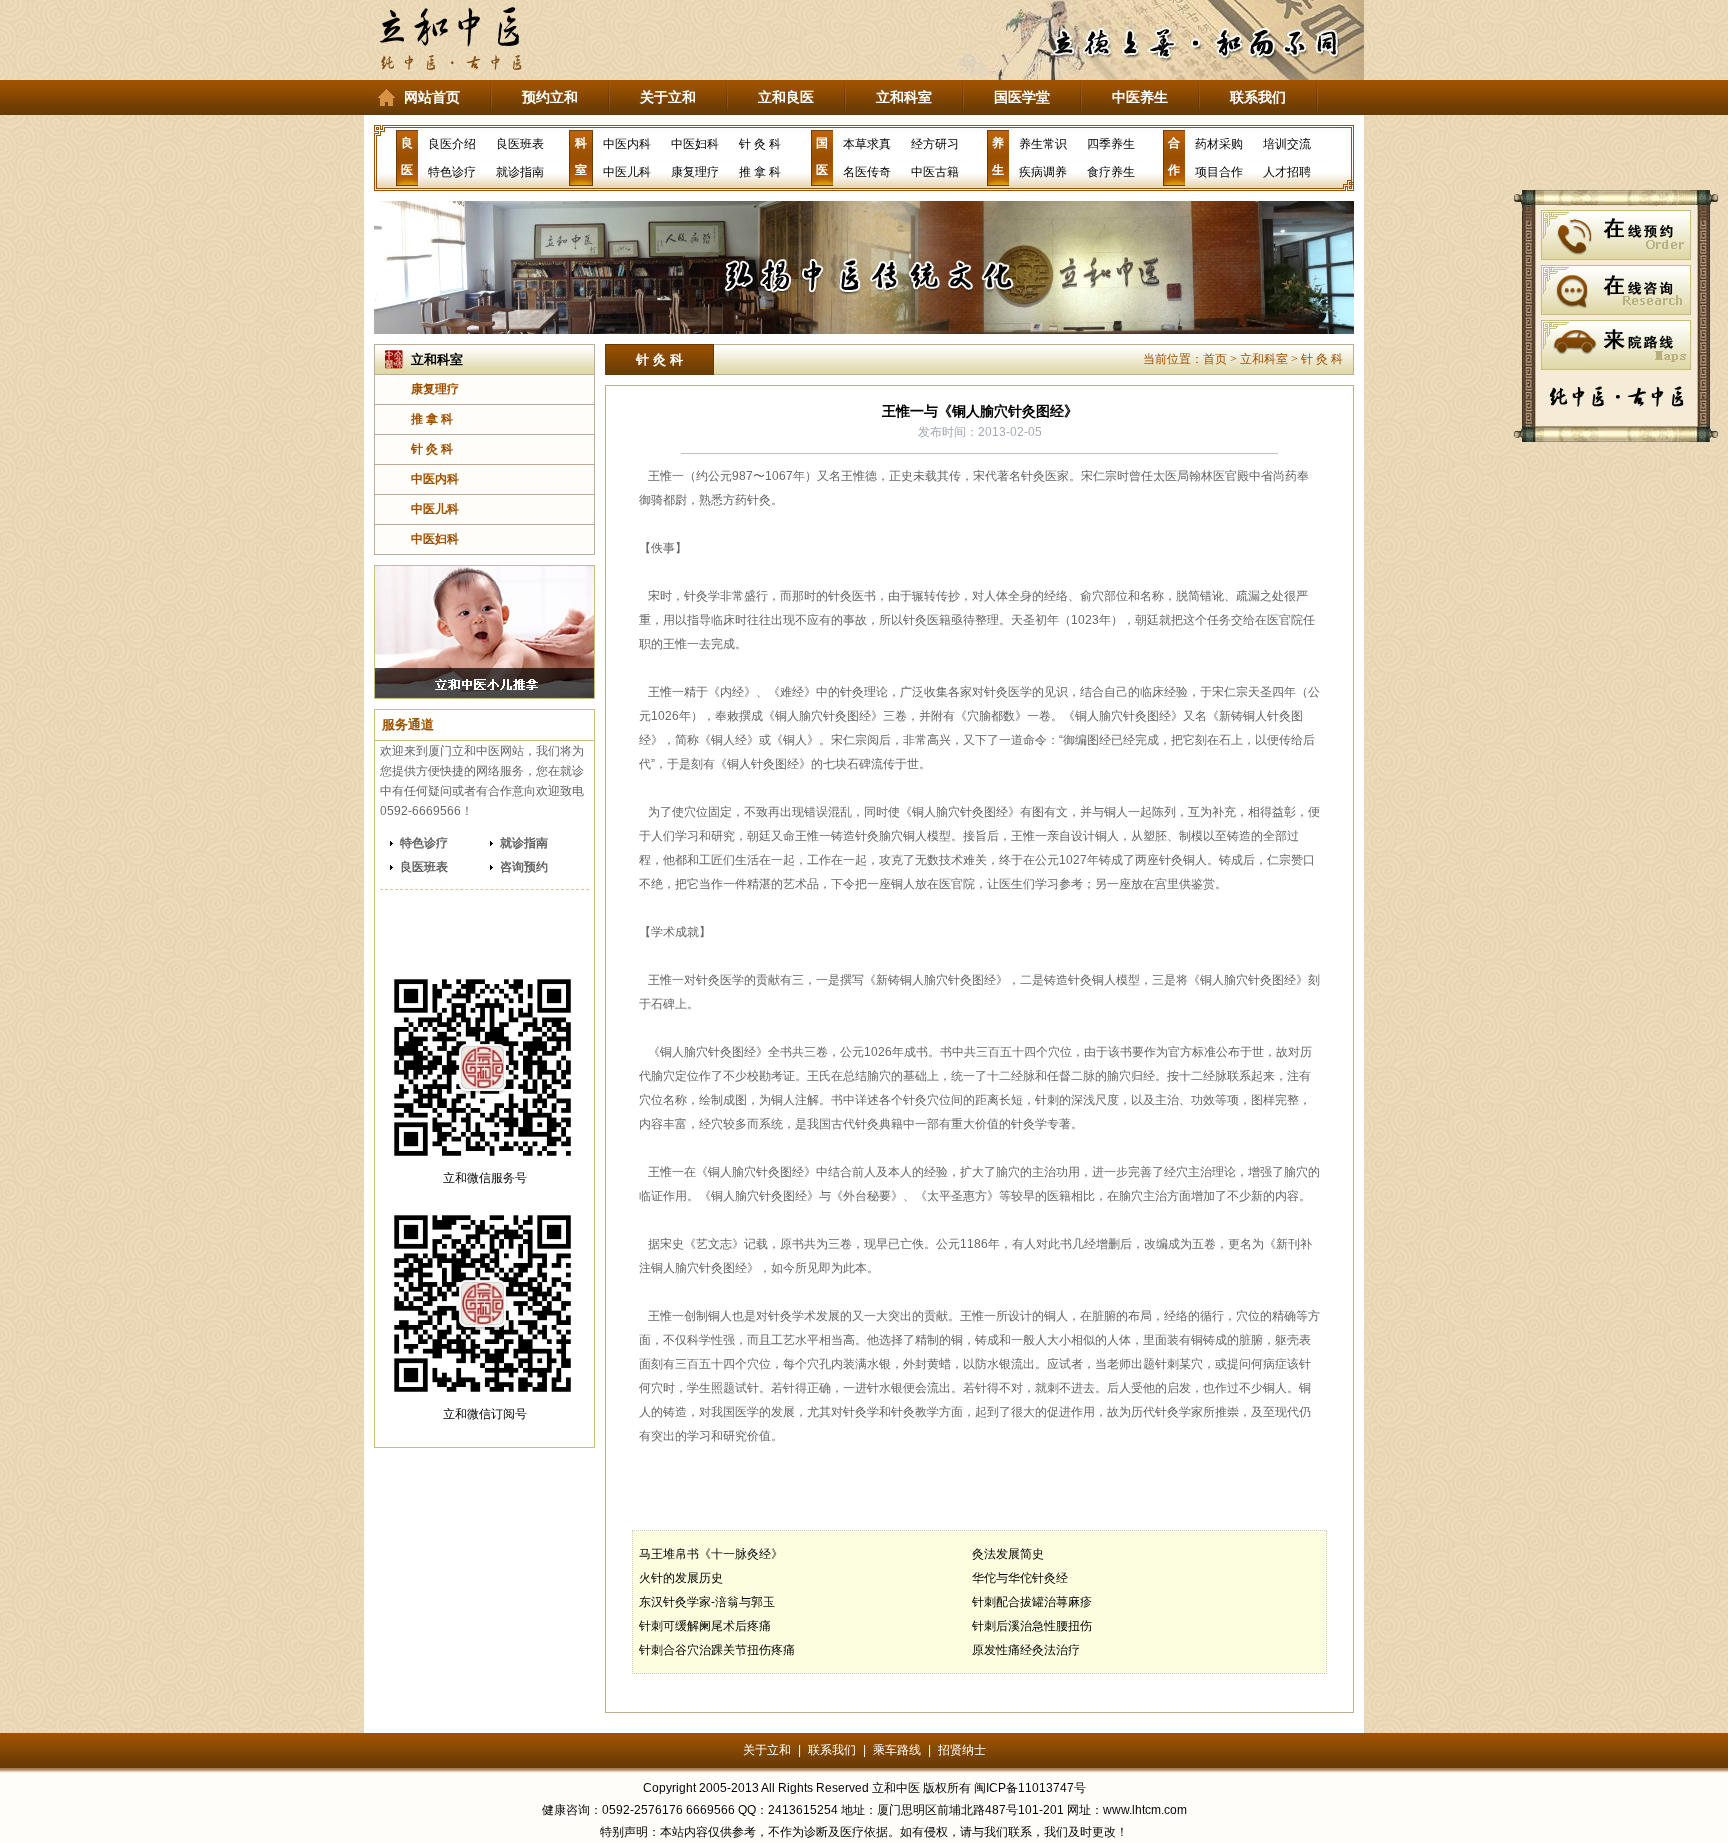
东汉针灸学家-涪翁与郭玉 (707, 1602)
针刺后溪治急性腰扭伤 (1032, 1626)
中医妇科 (695, 144)
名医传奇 (867, 172)
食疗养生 (1111, 172)
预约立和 (550, 97)
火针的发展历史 (681, 1578)
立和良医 (786, 97)
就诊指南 (520, 172)
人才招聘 (1287, 172)
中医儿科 (627, 172)
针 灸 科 (760, 144)
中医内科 (627, 144)
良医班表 (520, 144)
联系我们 (1258, 97)
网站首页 (432, 97)
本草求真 (867, 144)
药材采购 (1219, 144)
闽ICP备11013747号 (1030, 1788)
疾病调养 (1043, 172)
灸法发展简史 (1008, 1554)
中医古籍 (935, 172)
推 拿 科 (760, 172)
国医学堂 (1022, 97)
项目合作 (1219, 172)
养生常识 (1043, 144)
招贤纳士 (962, 1750)
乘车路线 (897, 1750)
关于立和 (668, 97)
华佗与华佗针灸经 (1020, 1578)
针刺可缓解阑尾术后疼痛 (705, 1626)
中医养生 (1140, 97)
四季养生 (1111, 144)
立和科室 (904, 97)
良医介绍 (452, 144)
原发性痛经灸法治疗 (1026, 1650)
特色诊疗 (452, 172)
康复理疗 (695, 172)
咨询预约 (524, 867)
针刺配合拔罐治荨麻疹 (1032, 1602)
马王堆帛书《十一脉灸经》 (711, 1554)
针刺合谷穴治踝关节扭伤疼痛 (717, 1650)
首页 (1215, 359)
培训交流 (1287, 144)
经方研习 (935, 144)
